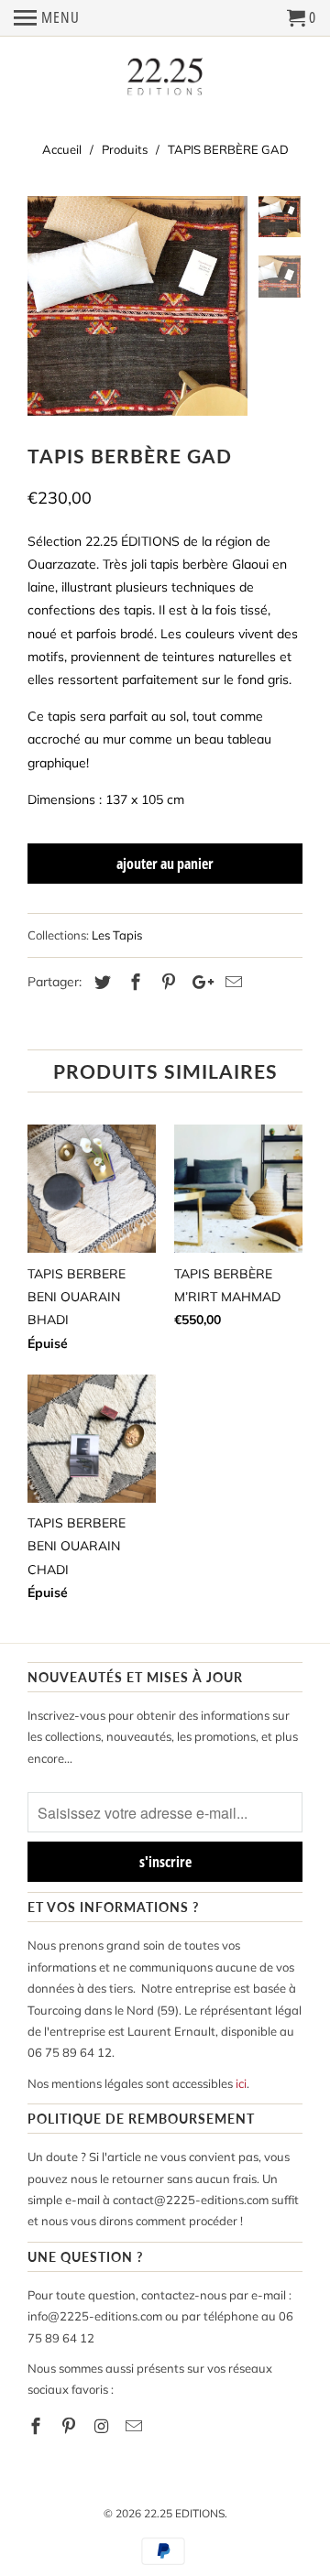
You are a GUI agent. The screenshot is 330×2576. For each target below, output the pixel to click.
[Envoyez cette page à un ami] (231, 982)
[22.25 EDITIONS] (165, 78)
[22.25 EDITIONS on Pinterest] (71, 2426)
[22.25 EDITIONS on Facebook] (38, 2426)
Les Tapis (117, 935)
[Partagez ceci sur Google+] (198, 982)
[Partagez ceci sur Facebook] (133, 982)
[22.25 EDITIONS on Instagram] (104, 2426)
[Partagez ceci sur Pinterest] (166, 982)
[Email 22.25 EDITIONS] (136, 2426)
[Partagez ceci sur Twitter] (100, 982)
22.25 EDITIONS (184, 2513)
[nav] (47, 18)
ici (241, 2083)
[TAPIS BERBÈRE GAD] (137, 306)
